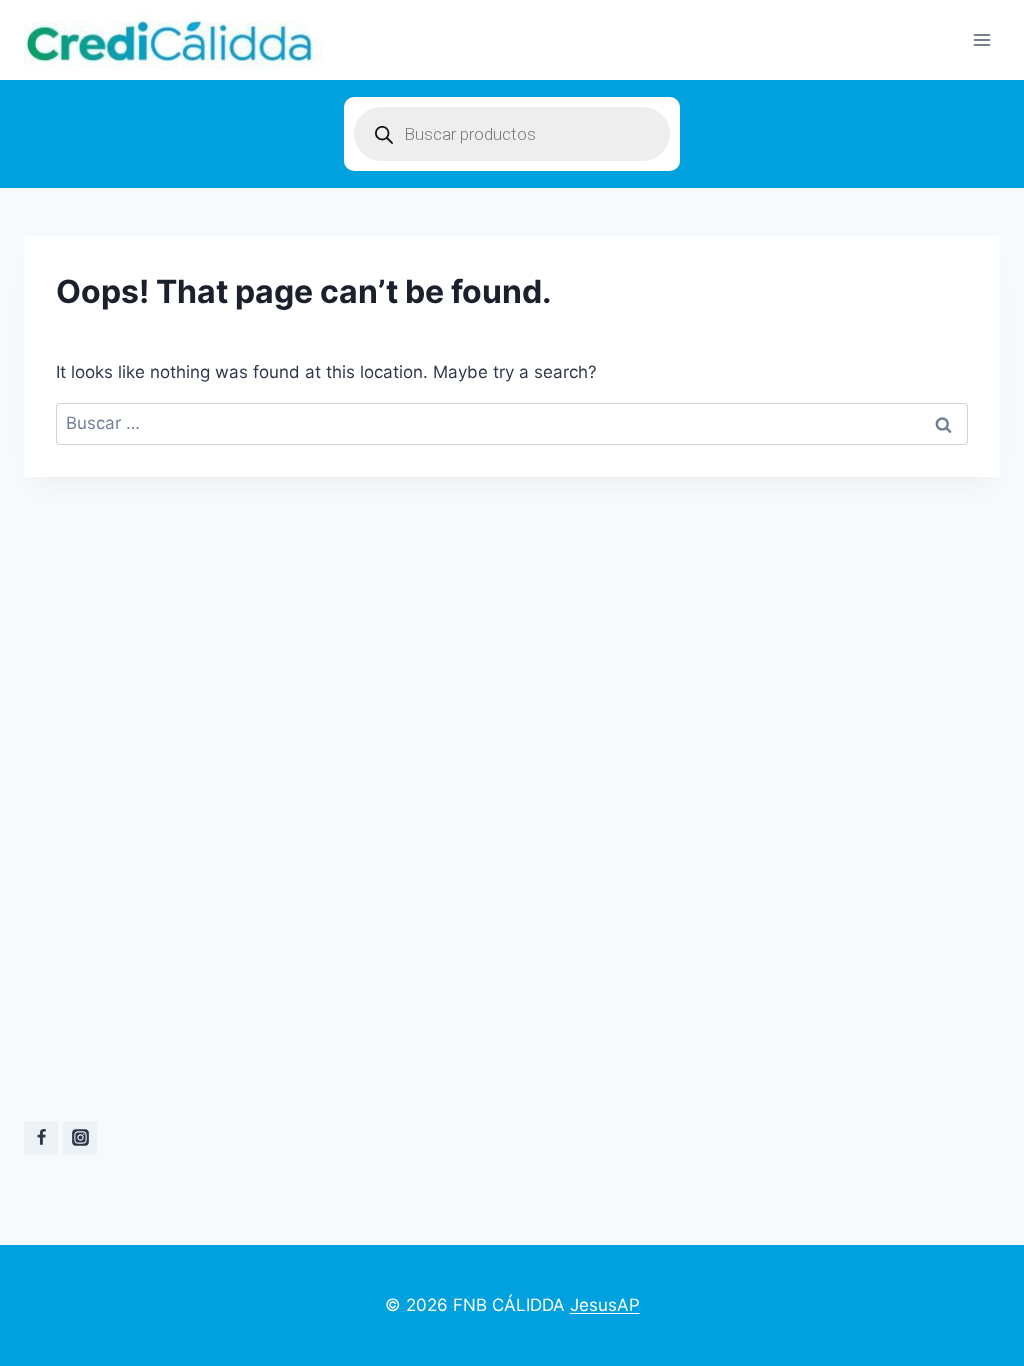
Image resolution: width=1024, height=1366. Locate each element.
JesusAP (605, 1305)
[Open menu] (981, 39)
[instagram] (80, 1138)
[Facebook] (41, 1138)
